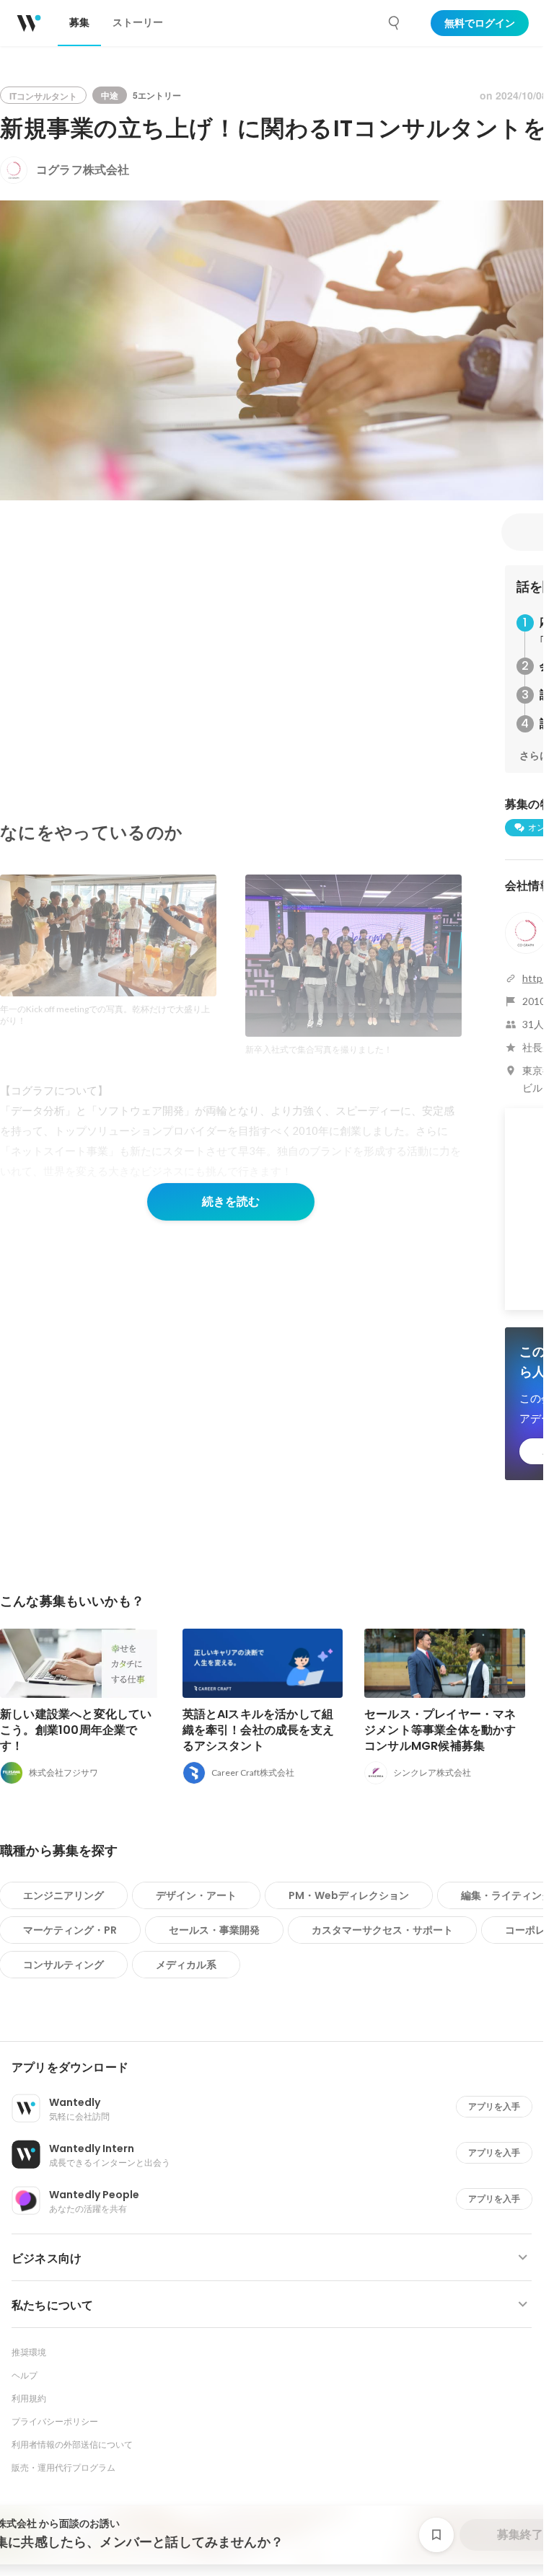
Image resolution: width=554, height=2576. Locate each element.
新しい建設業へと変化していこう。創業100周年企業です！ (76, 1730)
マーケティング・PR (70, 1930)
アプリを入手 (494, 2106)
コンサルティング (63, 1965)
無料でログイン (480, 23)
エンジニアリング (63, 1895)
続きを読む (231, 1201)
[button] (277, 2068)
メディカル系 (186, 1965)
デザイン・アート (196, 1895)
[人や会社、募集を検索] (395, 23)
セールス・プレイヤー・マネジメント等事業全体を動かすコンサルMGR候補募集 (440, 1730)
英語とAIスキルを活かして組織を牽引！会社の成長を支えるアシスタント (259, 1730)
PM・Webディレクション (349, 1895)
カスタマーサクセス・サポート (382, 1930)
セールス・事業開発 (214, 1930)
